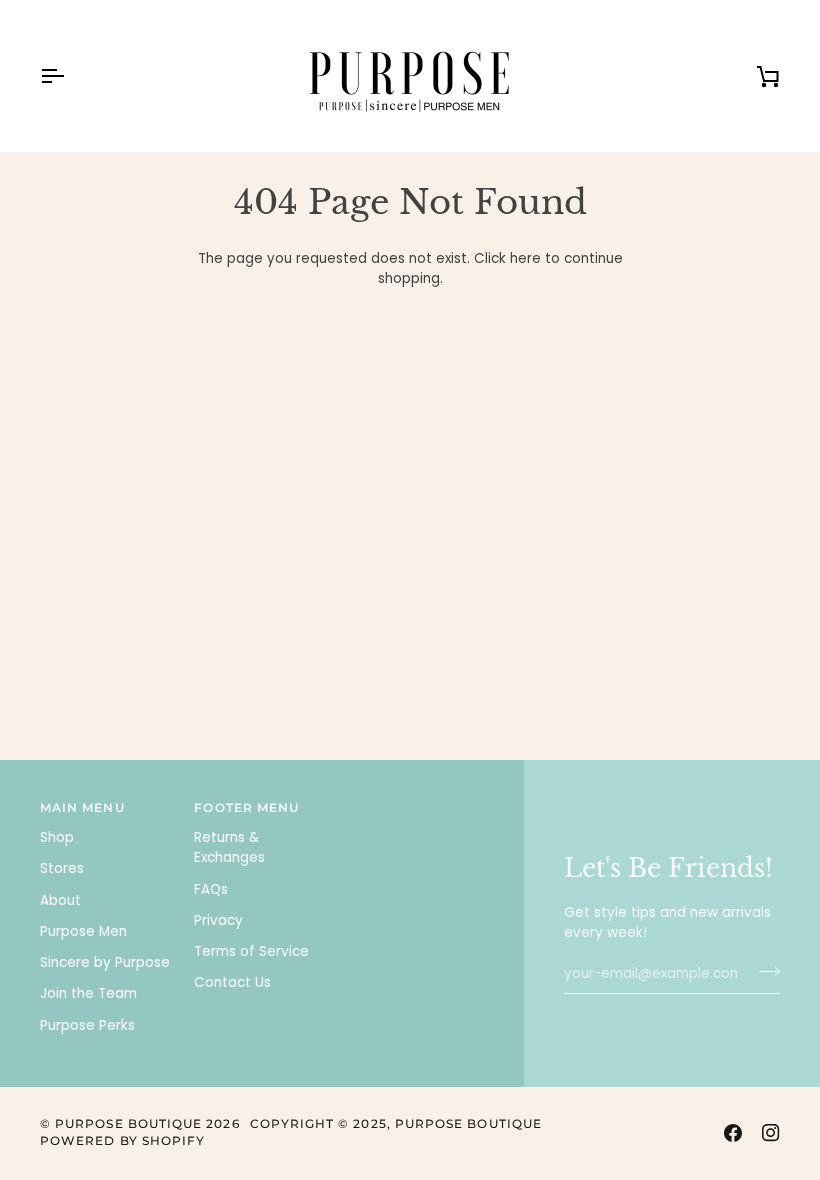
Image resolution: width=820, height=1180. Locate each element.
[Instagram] (771, 1133)
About (60, 900)
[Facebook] (733, 1133)
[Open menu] (70, 76)
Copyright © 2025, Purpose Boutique (396, 1124)
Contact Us (232, 982)
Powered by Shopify (122, 1141)
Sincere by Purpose (105, 962)
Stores (62, 868)
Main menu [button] (82, 808)
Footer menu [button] (246, 808)
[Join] (763, 971)
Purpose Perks (87, 1025)
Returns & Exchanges (229, 847)
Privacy (218, 920)
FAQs (211, 889)
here (525, 258)
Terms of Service (251, 951)
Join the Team (88, 993)
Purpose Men (83, 931)
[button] (416, 805)
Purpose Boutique (128, 1124)
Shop (57, 837)
